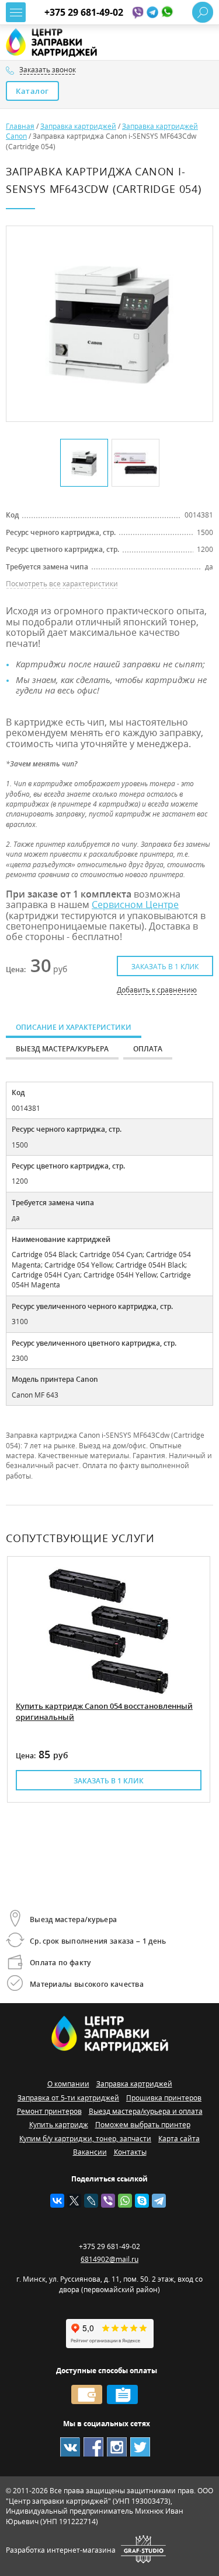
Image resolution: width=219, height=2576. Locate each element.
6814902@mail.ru (109, 2259)
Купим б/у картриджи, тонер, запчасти (85, 2139)
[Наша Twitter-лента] (140, 2447)
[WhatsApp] (125, 2201)
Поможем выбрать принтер (143, 2125)
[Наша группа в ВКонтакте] (70, 2447)
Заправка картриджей (134, 2084)
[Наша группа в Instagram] (117, 2447)
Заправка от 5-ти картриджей (68, 2098)
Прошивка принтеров (164, 2098)
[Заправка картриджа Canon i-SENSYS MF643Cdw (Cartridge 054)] (109, 324)
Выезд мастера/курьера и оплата (146, 2111)
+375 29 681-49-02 (84, 12)
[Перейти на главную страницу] (57, 43)
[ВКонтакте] (57, 2201)
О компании (68, 2084)
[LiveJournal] (91, 2201)
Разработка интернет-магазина (61, 2550)
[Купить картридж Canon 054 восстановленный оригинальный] (109, 1631)
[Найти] (203, 12)
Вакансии (90, 2152)
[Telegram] (159, 2201)
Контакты (130, 2152)
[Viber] (108, 2201)
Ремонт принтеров (49, 2111)
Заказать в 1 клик (165, 967)
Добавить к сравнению (157, 990)
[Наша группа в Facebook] (93, 2447)
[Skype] (142, 2201)
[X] (74, 2201)
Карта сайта (179, 2139)
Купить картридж (59, 2125)
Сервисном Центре (135, 905)
